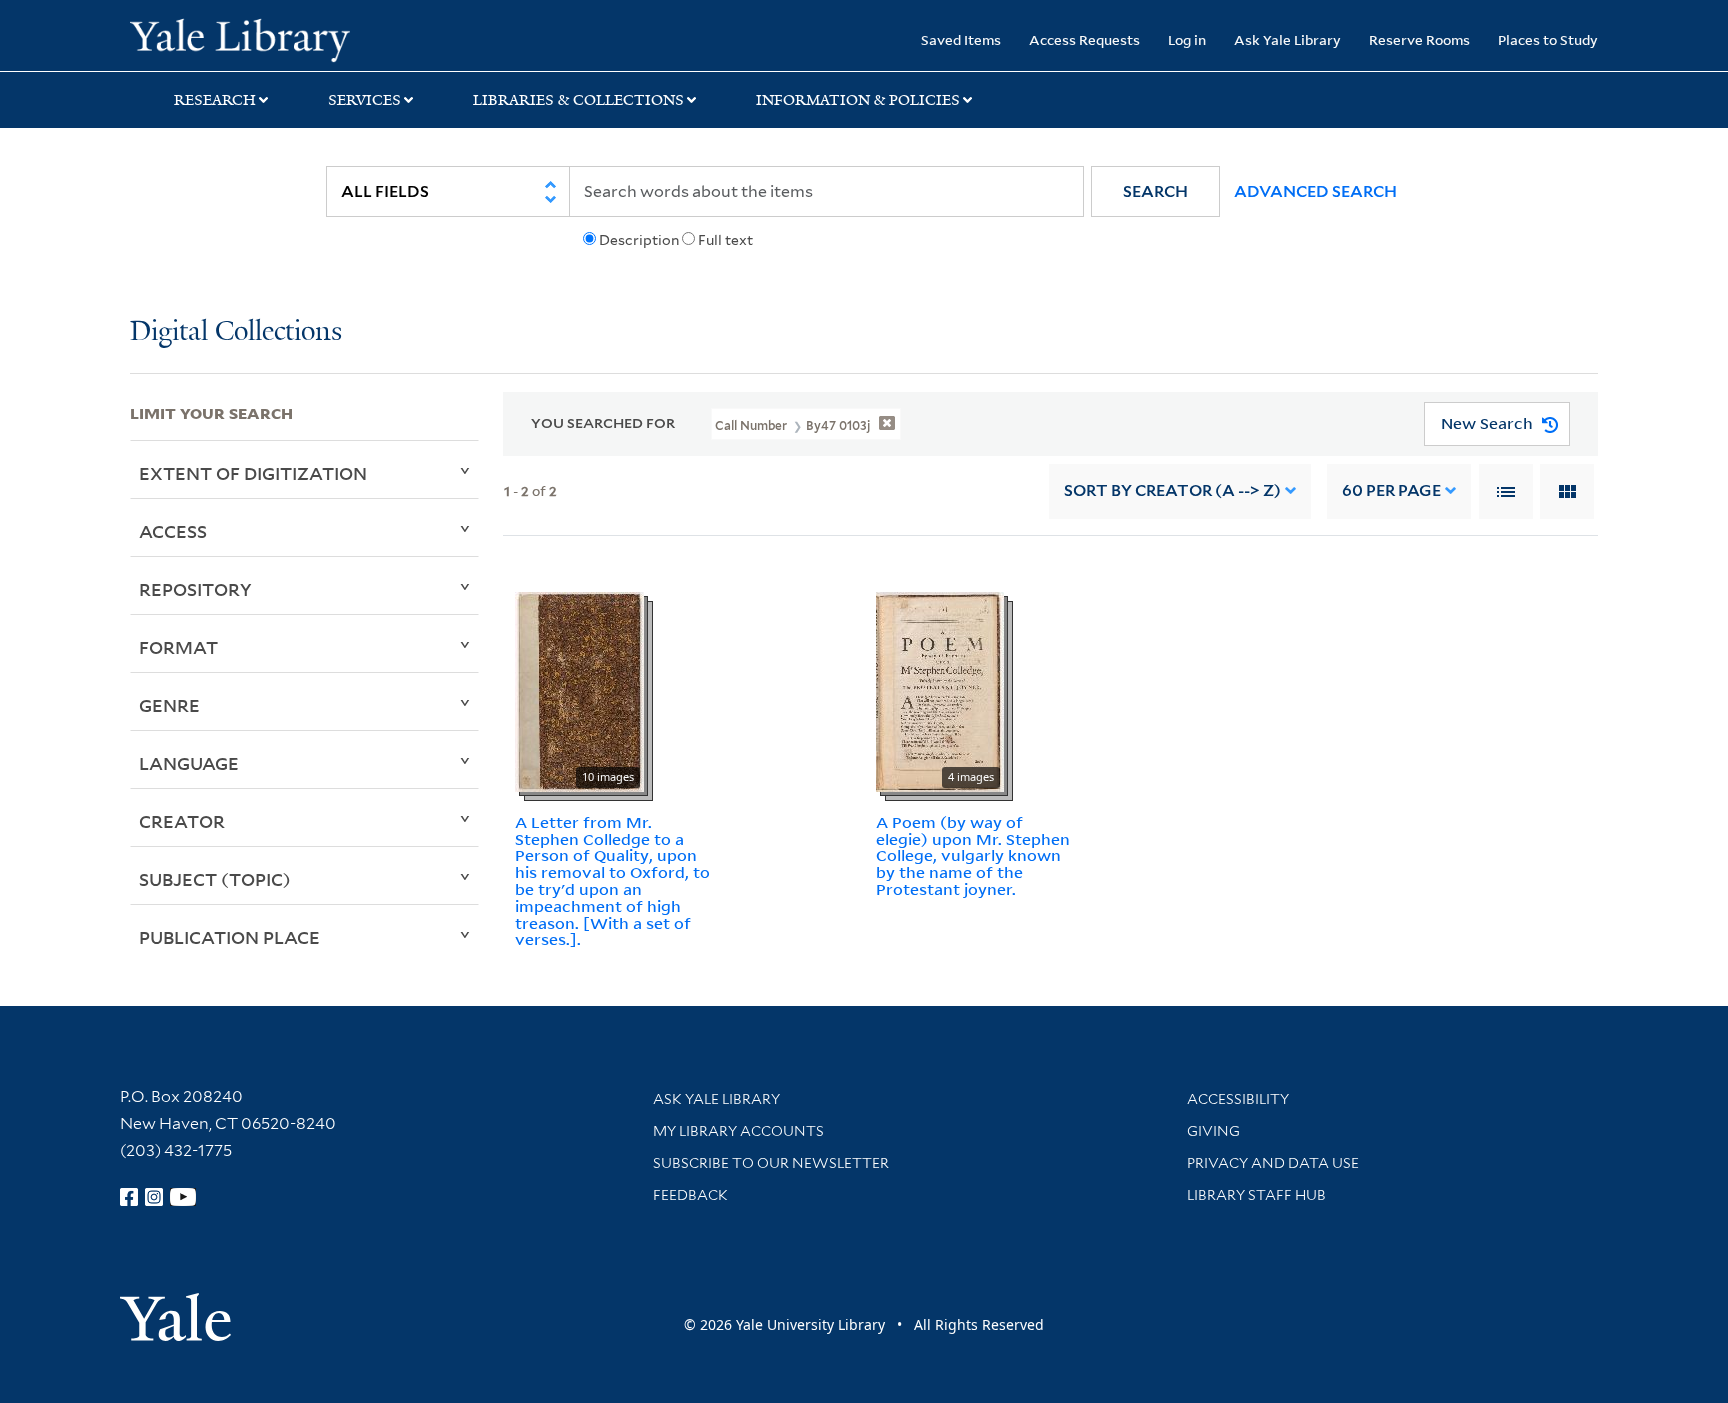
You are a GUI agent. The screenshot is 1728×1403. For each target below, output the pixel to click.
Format (178, 647)
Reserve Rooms (1419, 39)
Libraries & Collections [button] (578, 100)
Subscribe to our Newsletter (771, 1163)
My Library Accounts (738, 1131)
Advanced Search (1315, 191)
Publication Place (229, 937)
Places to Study (1548, 39)
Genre (169, 705)
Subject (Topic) (215, 879)
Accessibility (1238, 1099)
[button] (1155, 191)
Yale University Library (240, 38)
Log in (1187, 39)
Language (189, 763)
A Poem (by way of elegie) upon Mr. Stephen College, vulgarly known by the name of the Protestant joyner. (973, 855)
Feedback (690, 1195)
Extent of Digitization (253, 473)
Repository (195, 589)
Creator (182, 821)
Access (173, 531)
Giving (1213, 1131)
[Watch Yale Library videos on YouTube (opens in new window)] (183, 1197)
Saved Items (961, 39)
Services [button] (364, 100)
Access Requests (1084, 39)
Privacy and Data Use (1273, 1163)
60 (1391, 490)
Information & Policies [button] (858, 100)
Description (639, 240)
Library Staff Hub (1256, 1195)
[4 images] (940, 690)
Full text (725, 240)
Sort (1172, 490)
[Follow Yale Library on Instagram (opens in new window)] (154, 1197)
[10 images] (579, 690)
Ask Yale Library (1287, 39)
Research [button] (215, 100)
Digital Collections (236, 332)
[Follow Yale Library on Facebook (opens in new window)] (129, 1197)
